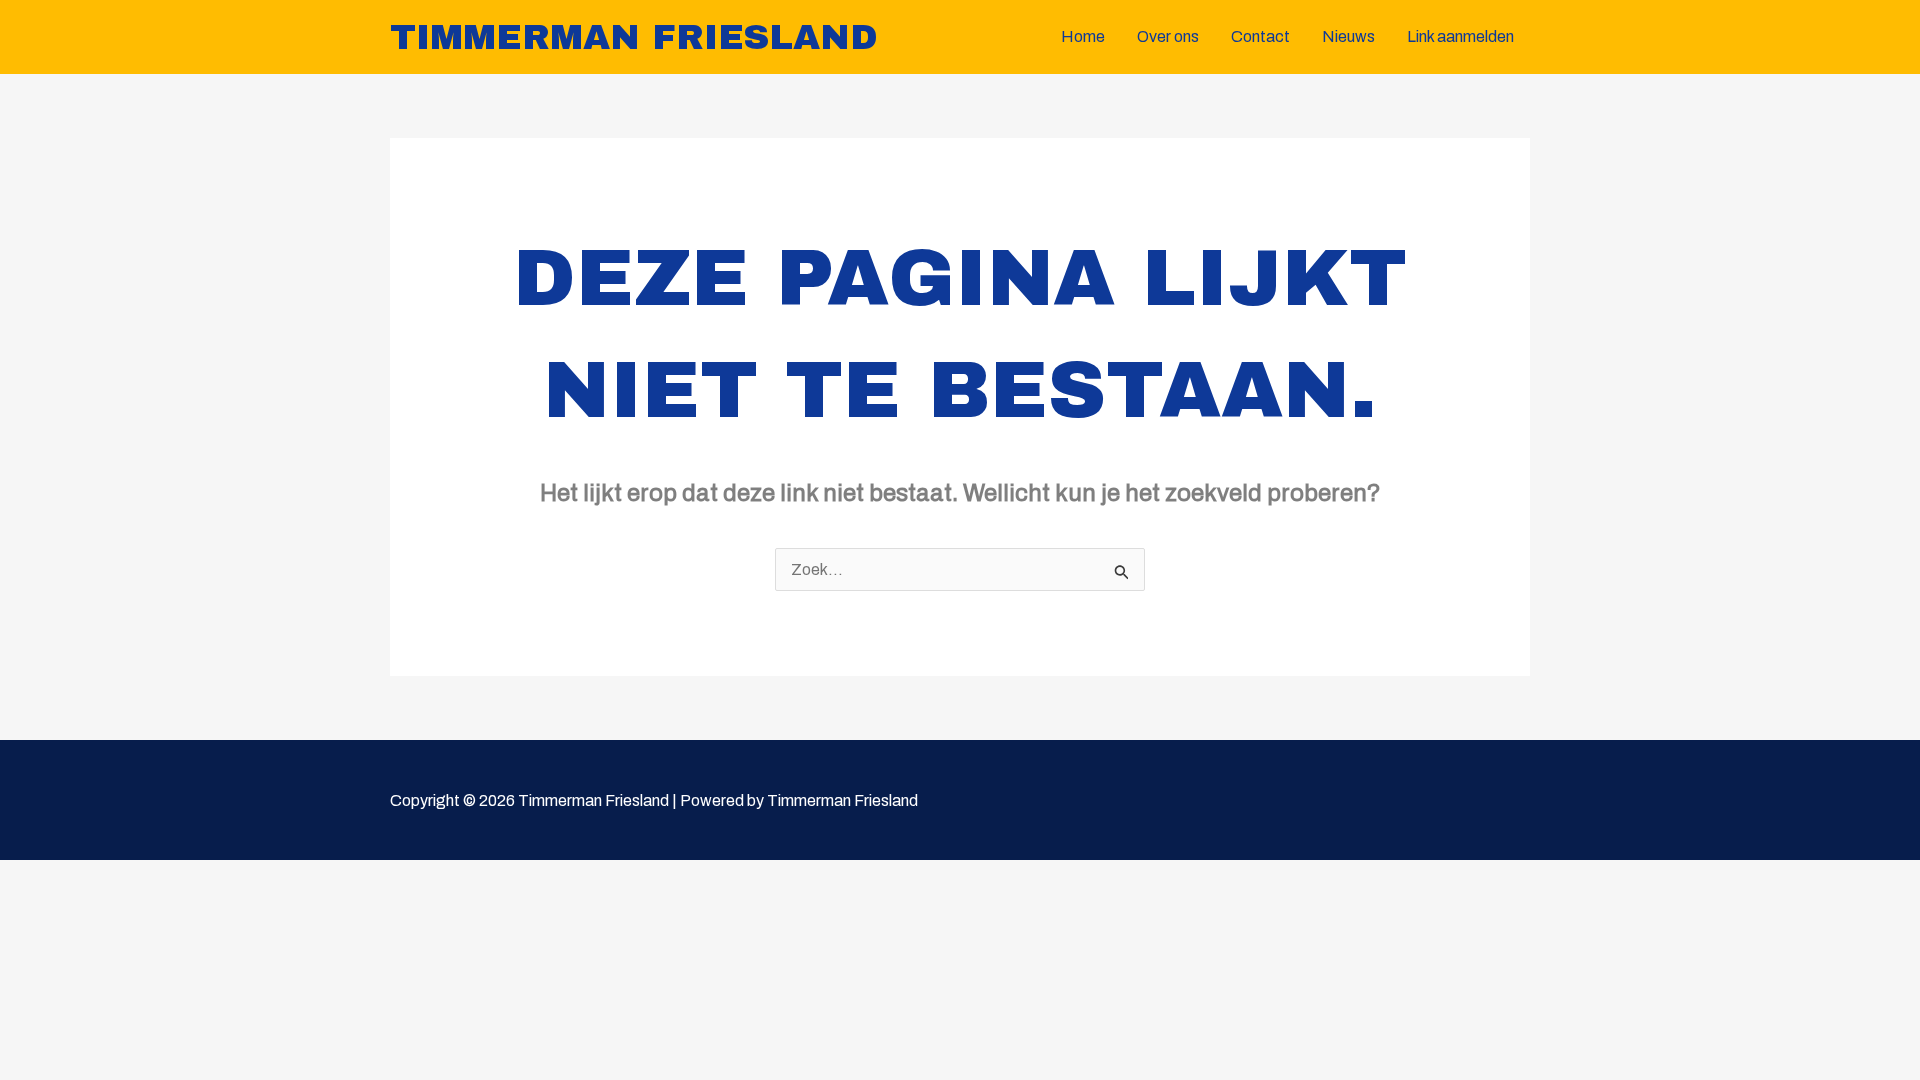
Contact (1260, 36)
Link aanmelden (1460, 36)
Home (1083, 36)
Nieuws (1348, 36)
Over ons (1168, 36)
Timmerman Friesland (634, 37)
